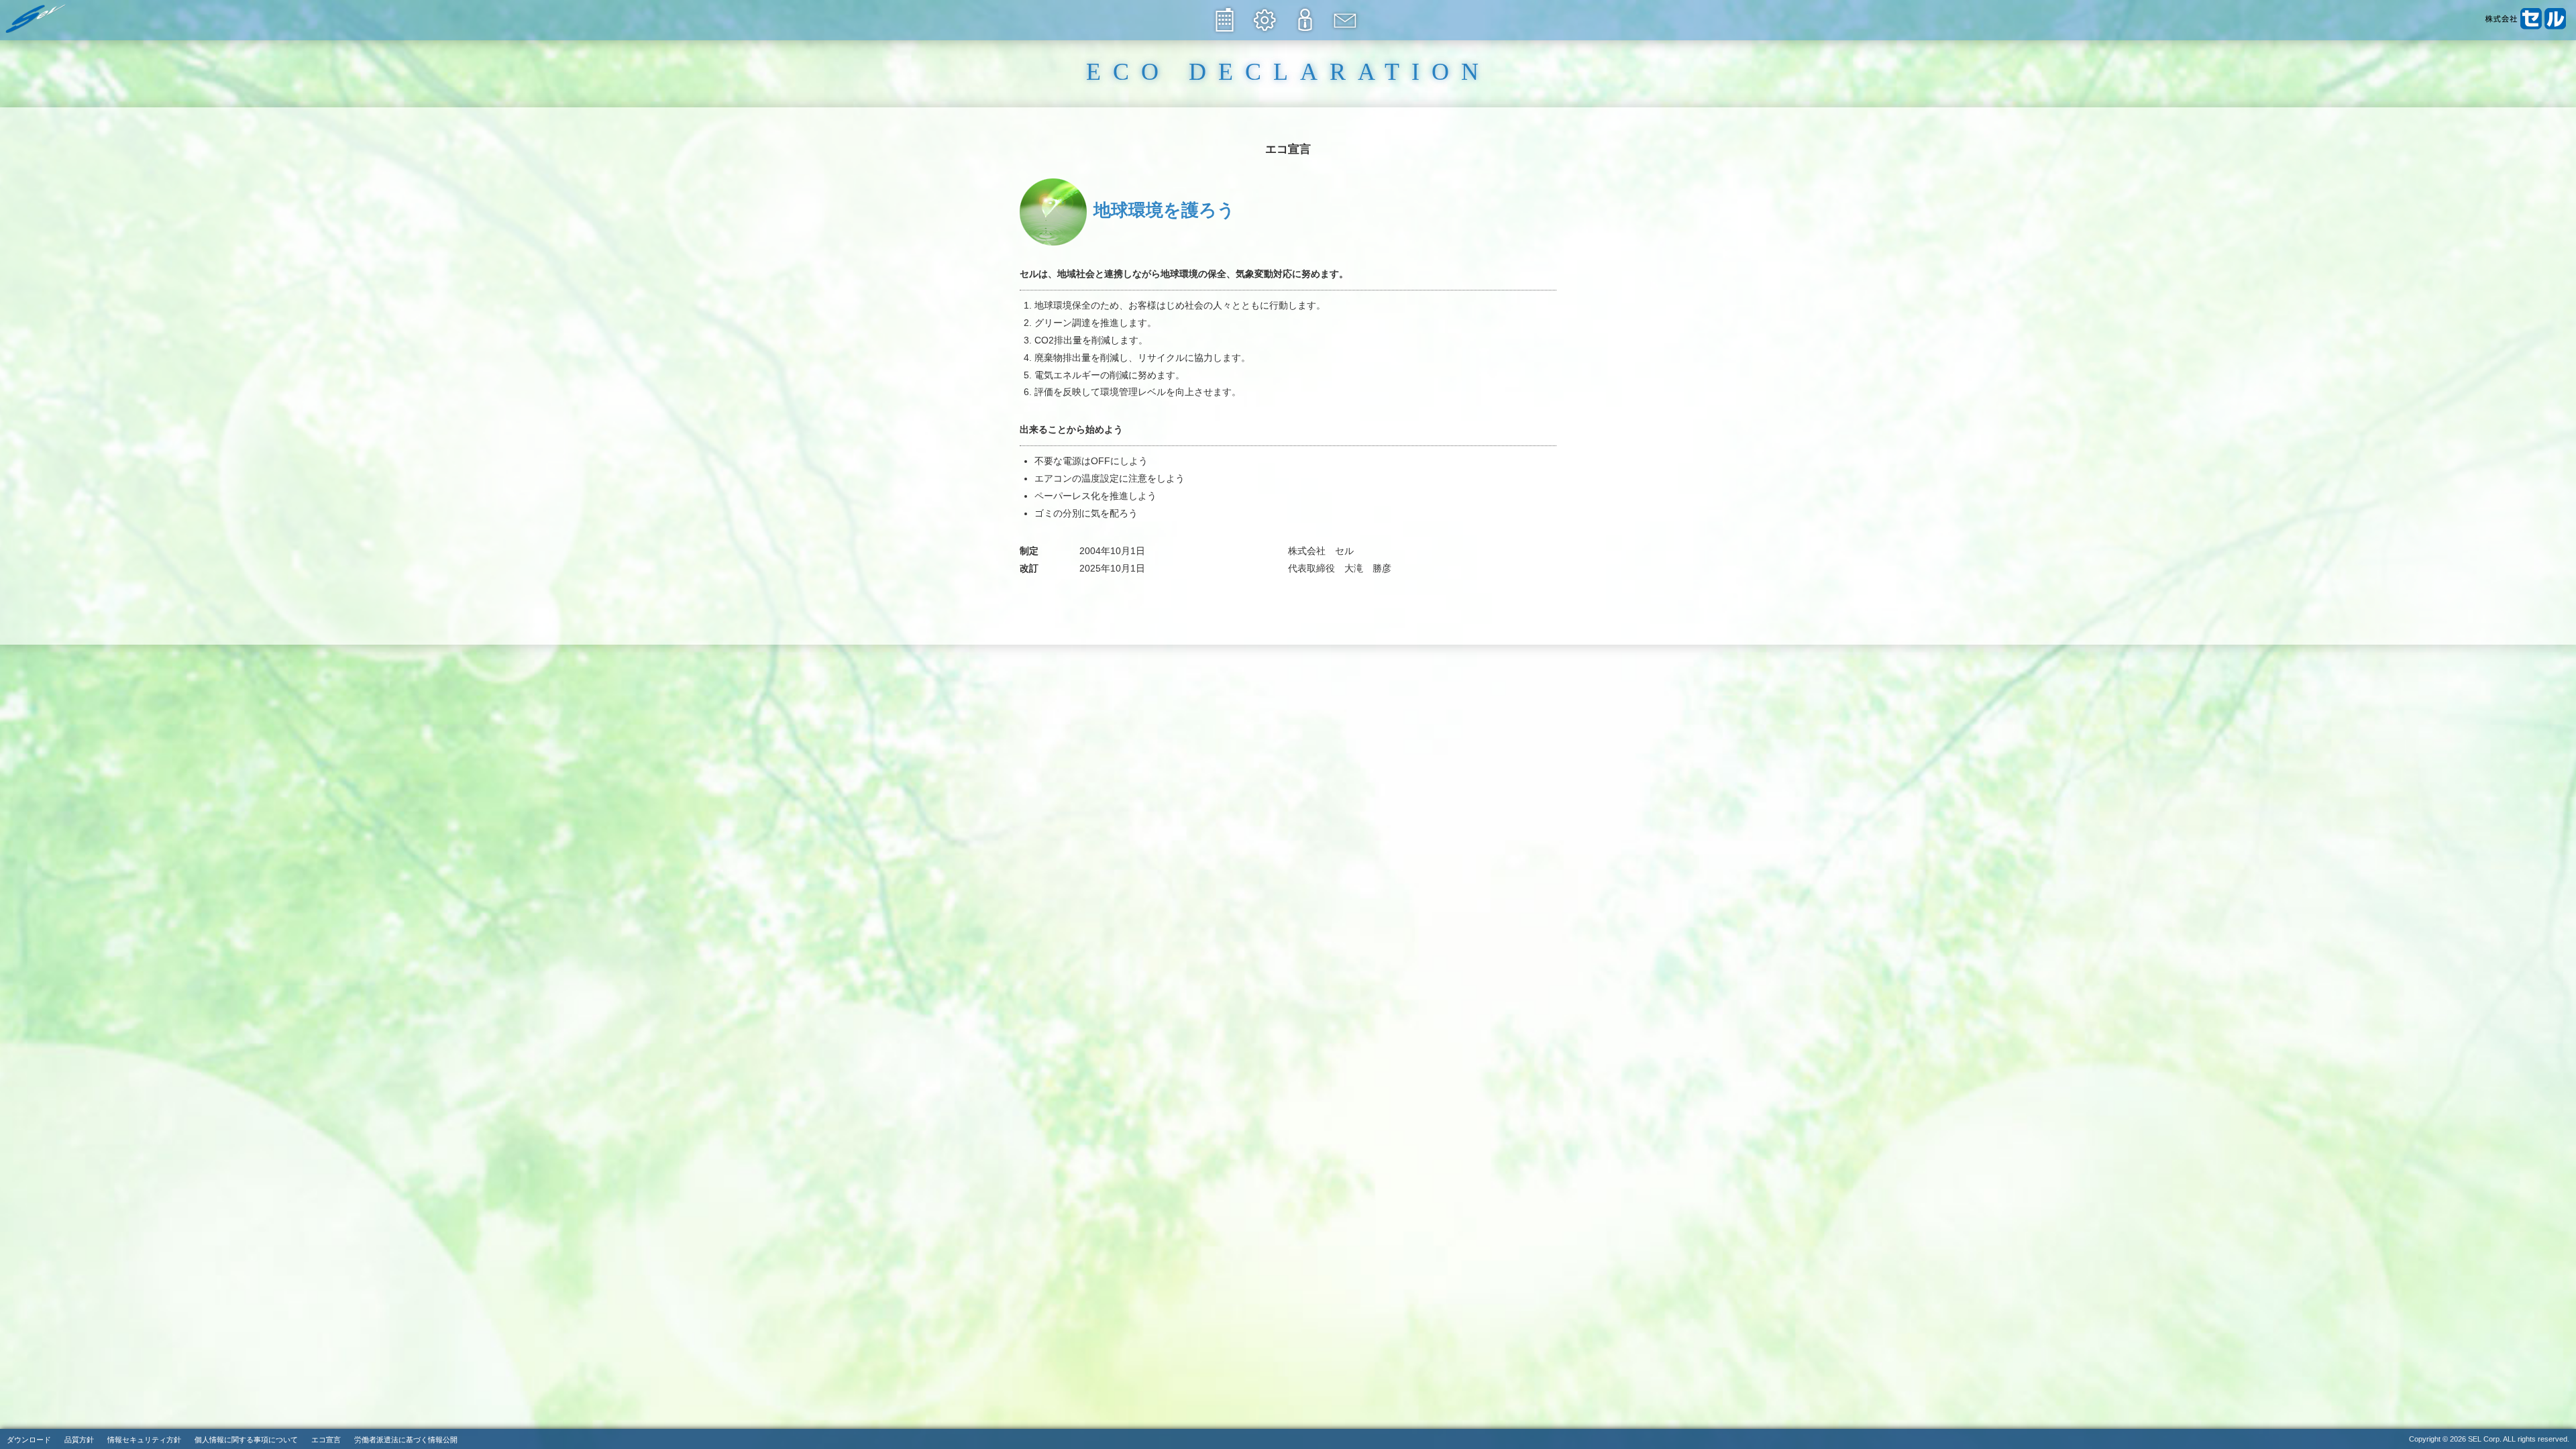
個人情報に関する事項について (246, 1440)
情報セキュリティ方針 (144, 1440)
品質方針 (79, 1440)
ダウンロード (29, 1440)
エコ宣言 (326, 1440)
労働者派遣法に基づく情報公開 (406, 1440)
